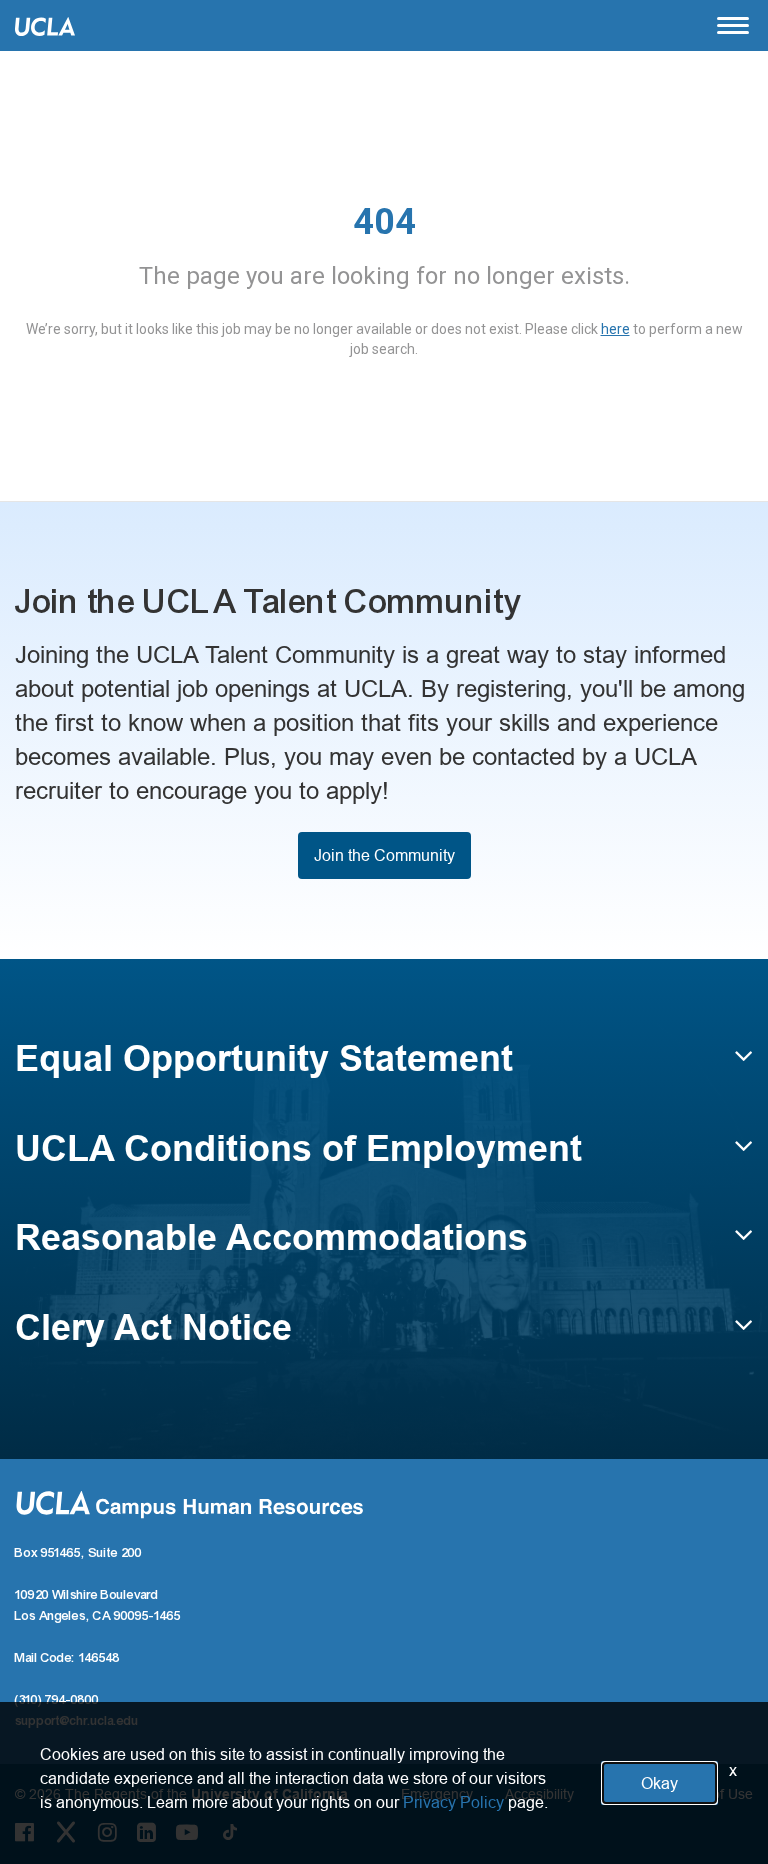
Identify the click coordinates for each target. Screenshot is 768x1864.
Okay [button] (659, 1783)
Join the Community (384, 855)
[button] (384, 1068)
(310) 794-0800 (57, 1700)
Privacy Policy (453, 1802)
